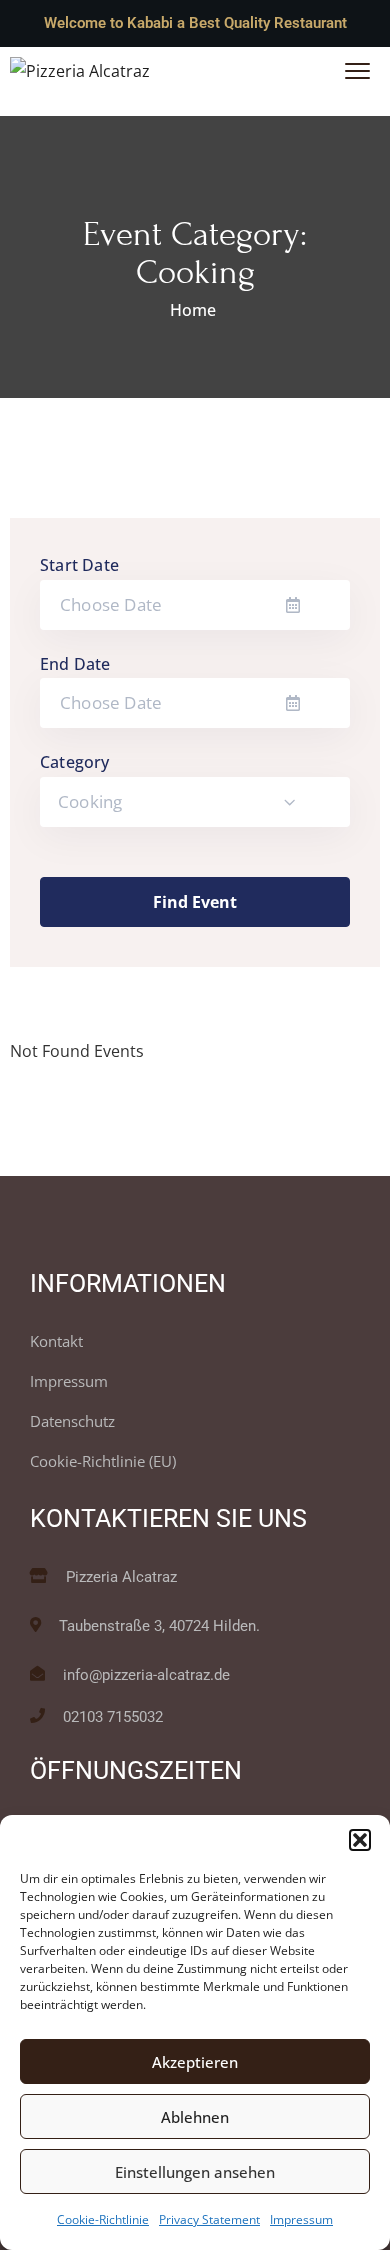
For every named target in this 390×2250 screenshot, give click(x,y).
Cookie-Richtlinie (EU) (103, 1461)
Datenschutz (72, 1421)
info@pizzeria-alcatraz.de (146, 1675)
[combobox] (195, 802)
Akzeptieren (195, 2062)
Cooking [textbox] (90, 801)
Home (193, 310)
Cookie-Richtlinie (103, 2219)
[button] (360, 1840)
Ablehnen (195, 2117)
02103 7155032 (113, 1717)
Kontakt (56, 1341)
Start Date (79, 565)
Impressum (301, 2219)
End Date (75, 664)
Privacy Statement (209, 2219)
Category (75, 762)
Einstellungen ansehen (195, 2172)
